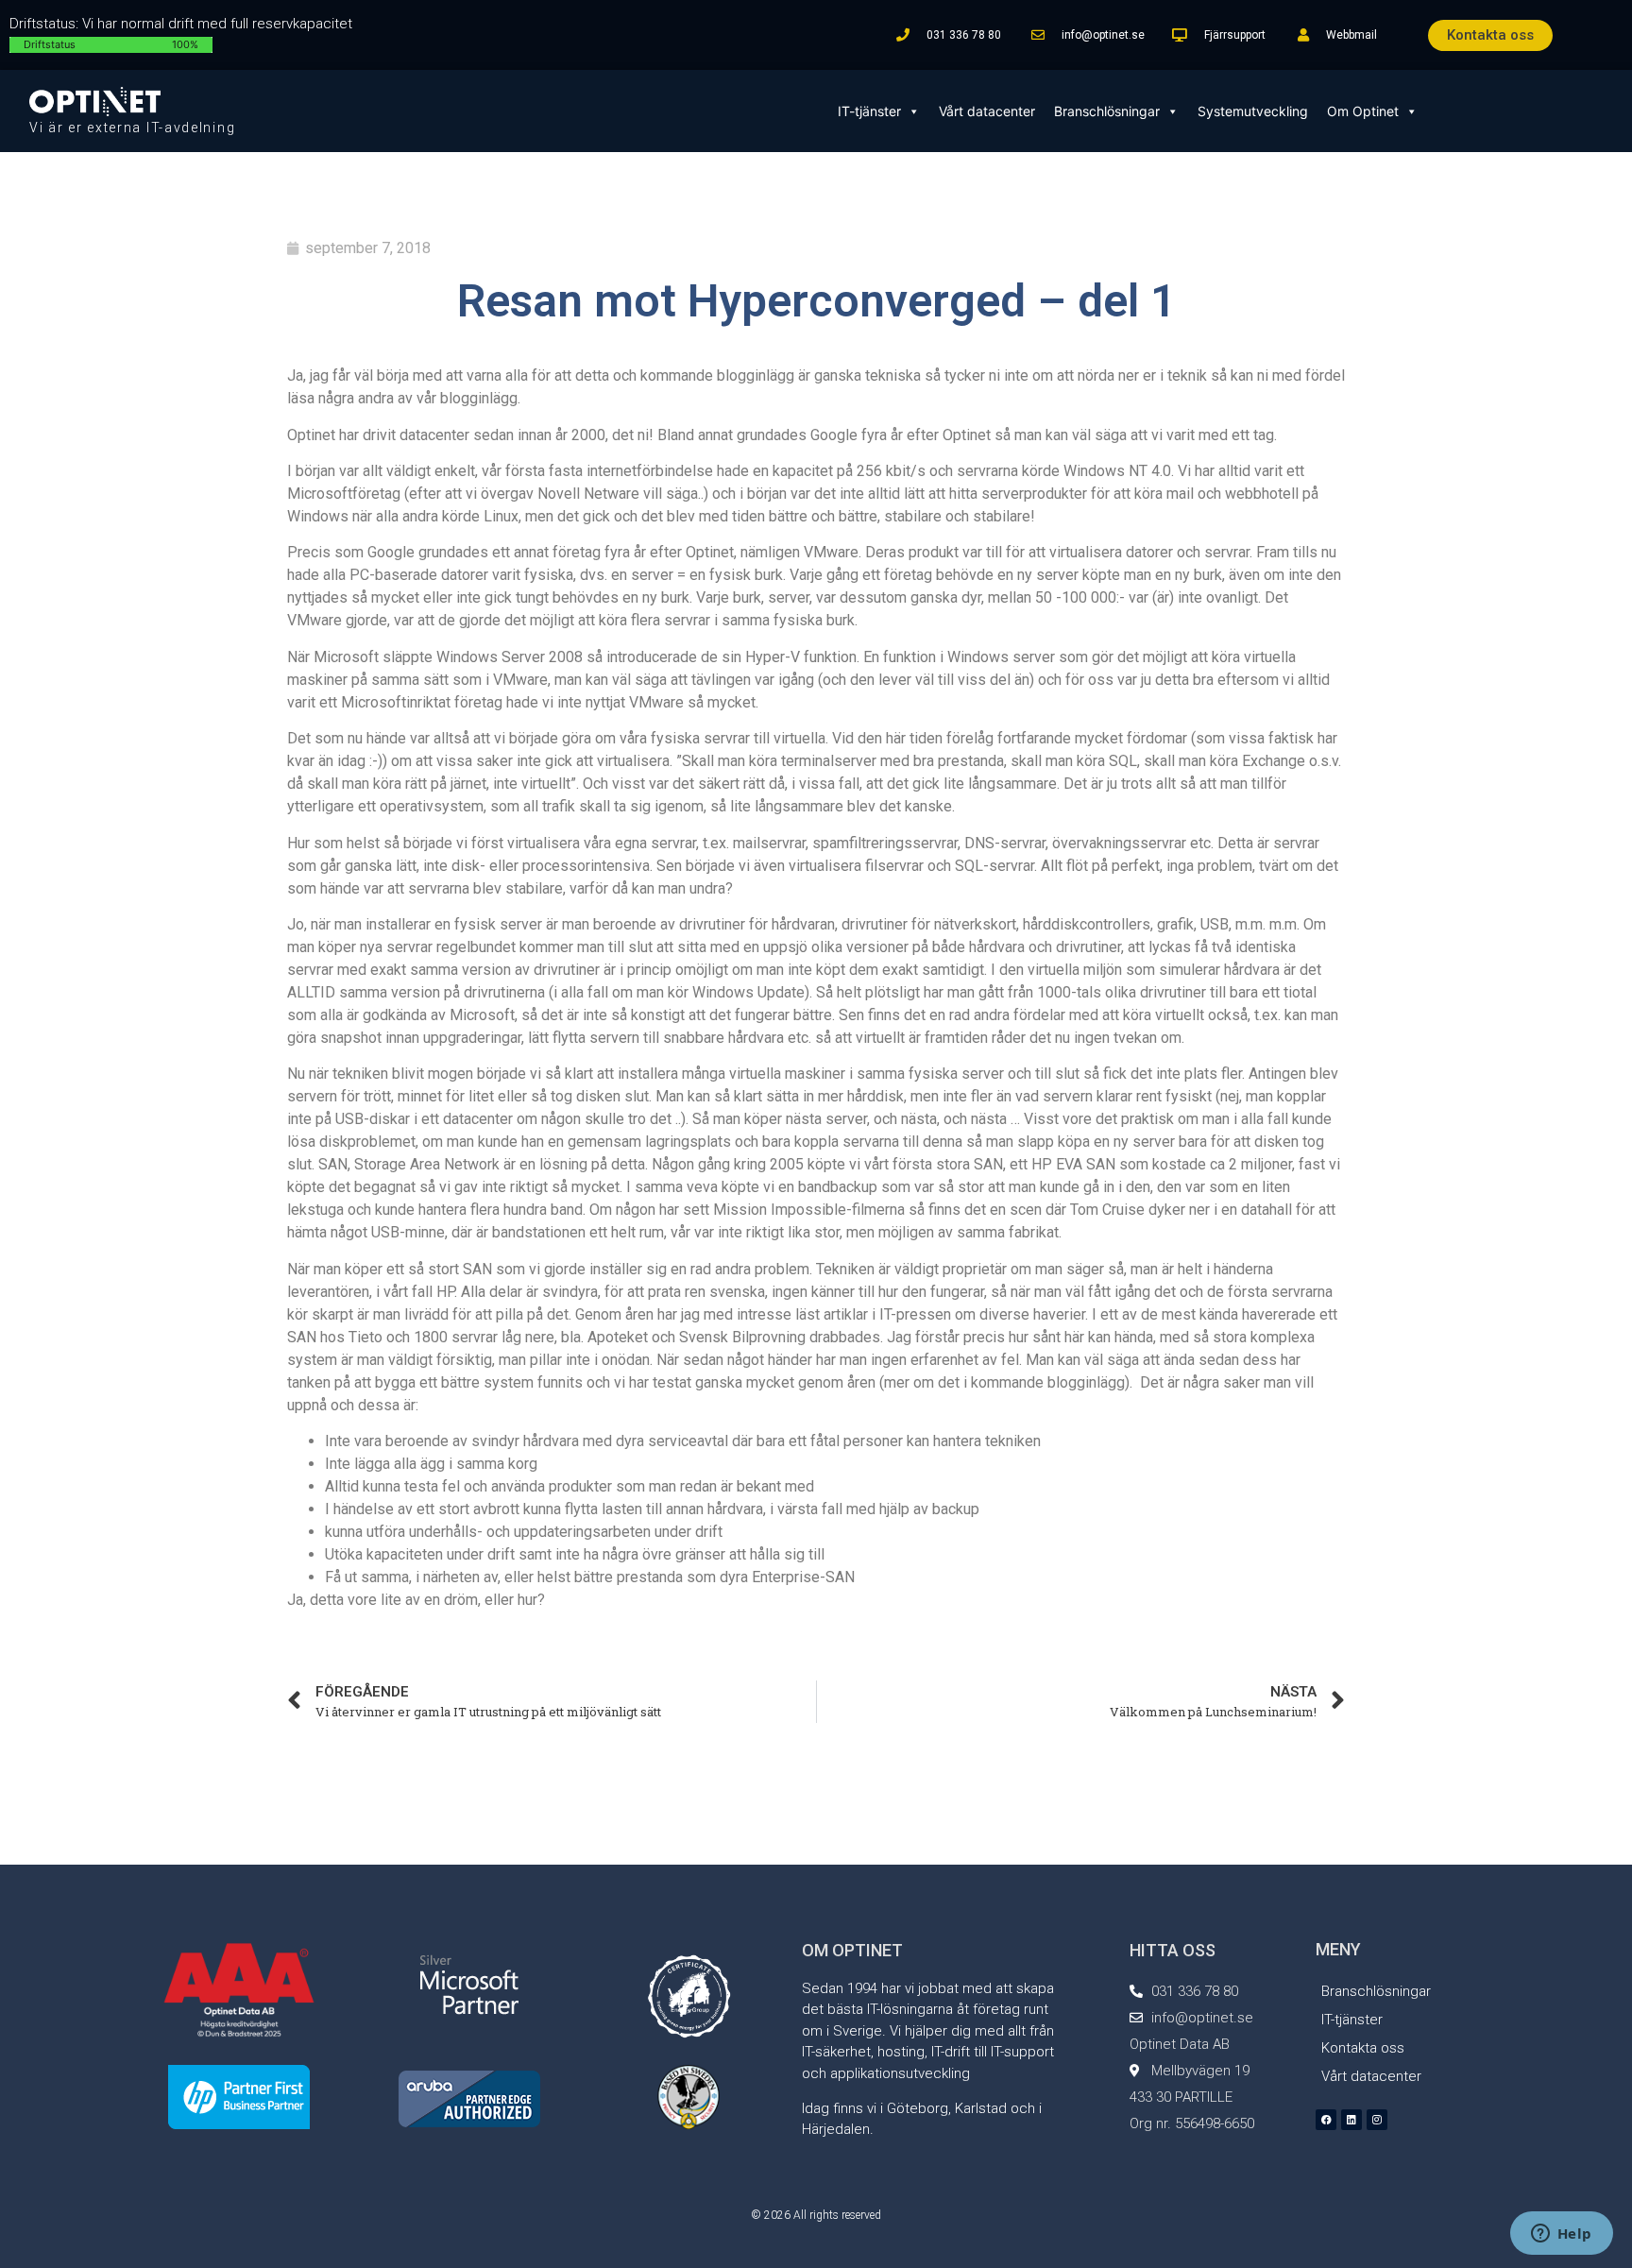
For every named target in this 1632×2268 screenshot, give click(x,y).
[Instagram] (1377, 2120)
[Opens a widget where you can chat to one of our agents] (1561, 2235)
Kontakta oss (1363, 2048)
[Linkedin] (1351, 2120)
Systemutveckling (1253, 111)
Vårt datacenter (987, 111)
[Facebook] (1326, 2120)
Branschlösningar (1107, 111)
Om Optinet (1363, 111)
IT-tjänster (869, 111)
